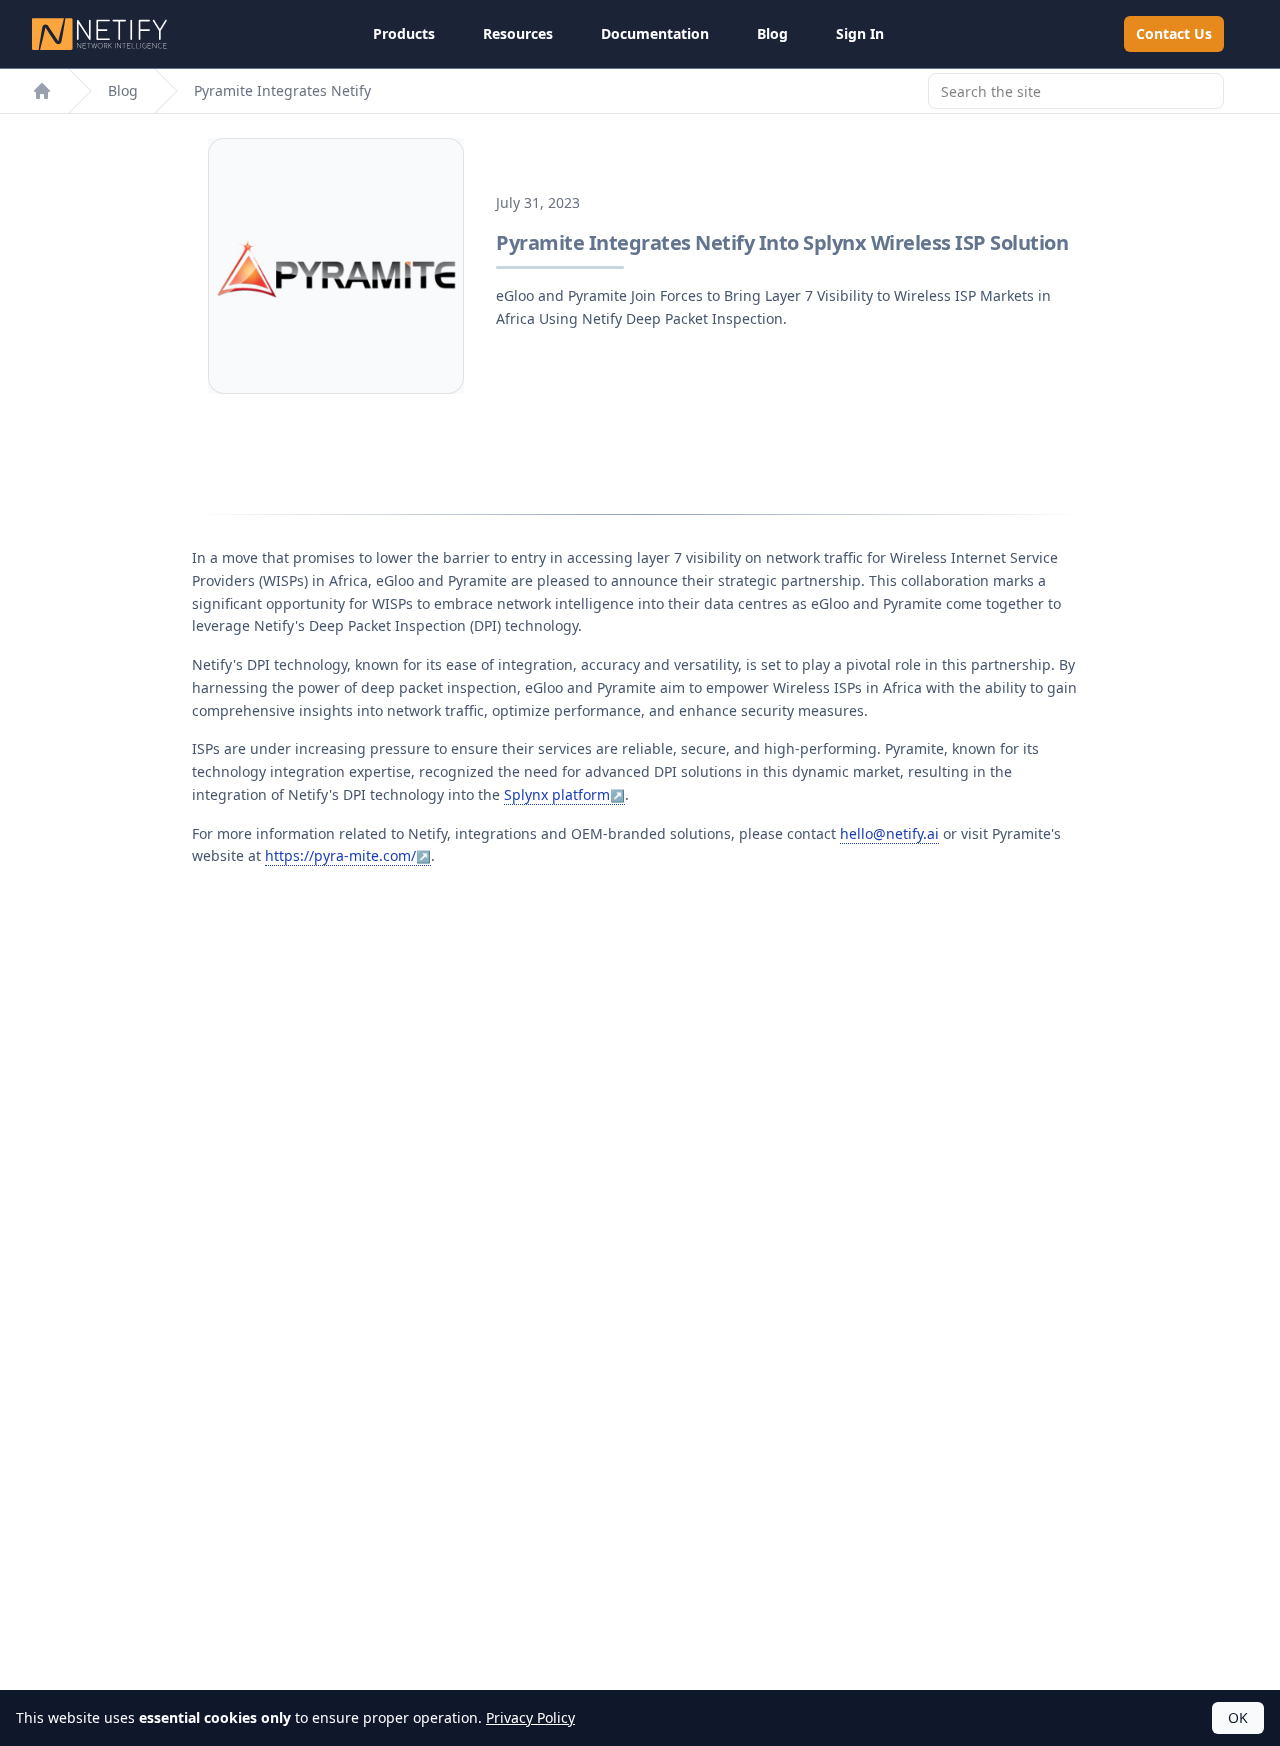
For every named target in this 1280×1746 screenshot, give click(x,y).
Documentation (655, 33)
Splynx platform (557, 794)
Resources (518, 33)
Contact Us (1174, 33)
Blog (772, 33)
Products (404, 33)
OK (1238, 1717)
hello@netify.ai (889, 833)
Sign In (860, 33)
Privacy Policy (530, 1717)
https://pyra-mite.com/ (340, 855)
